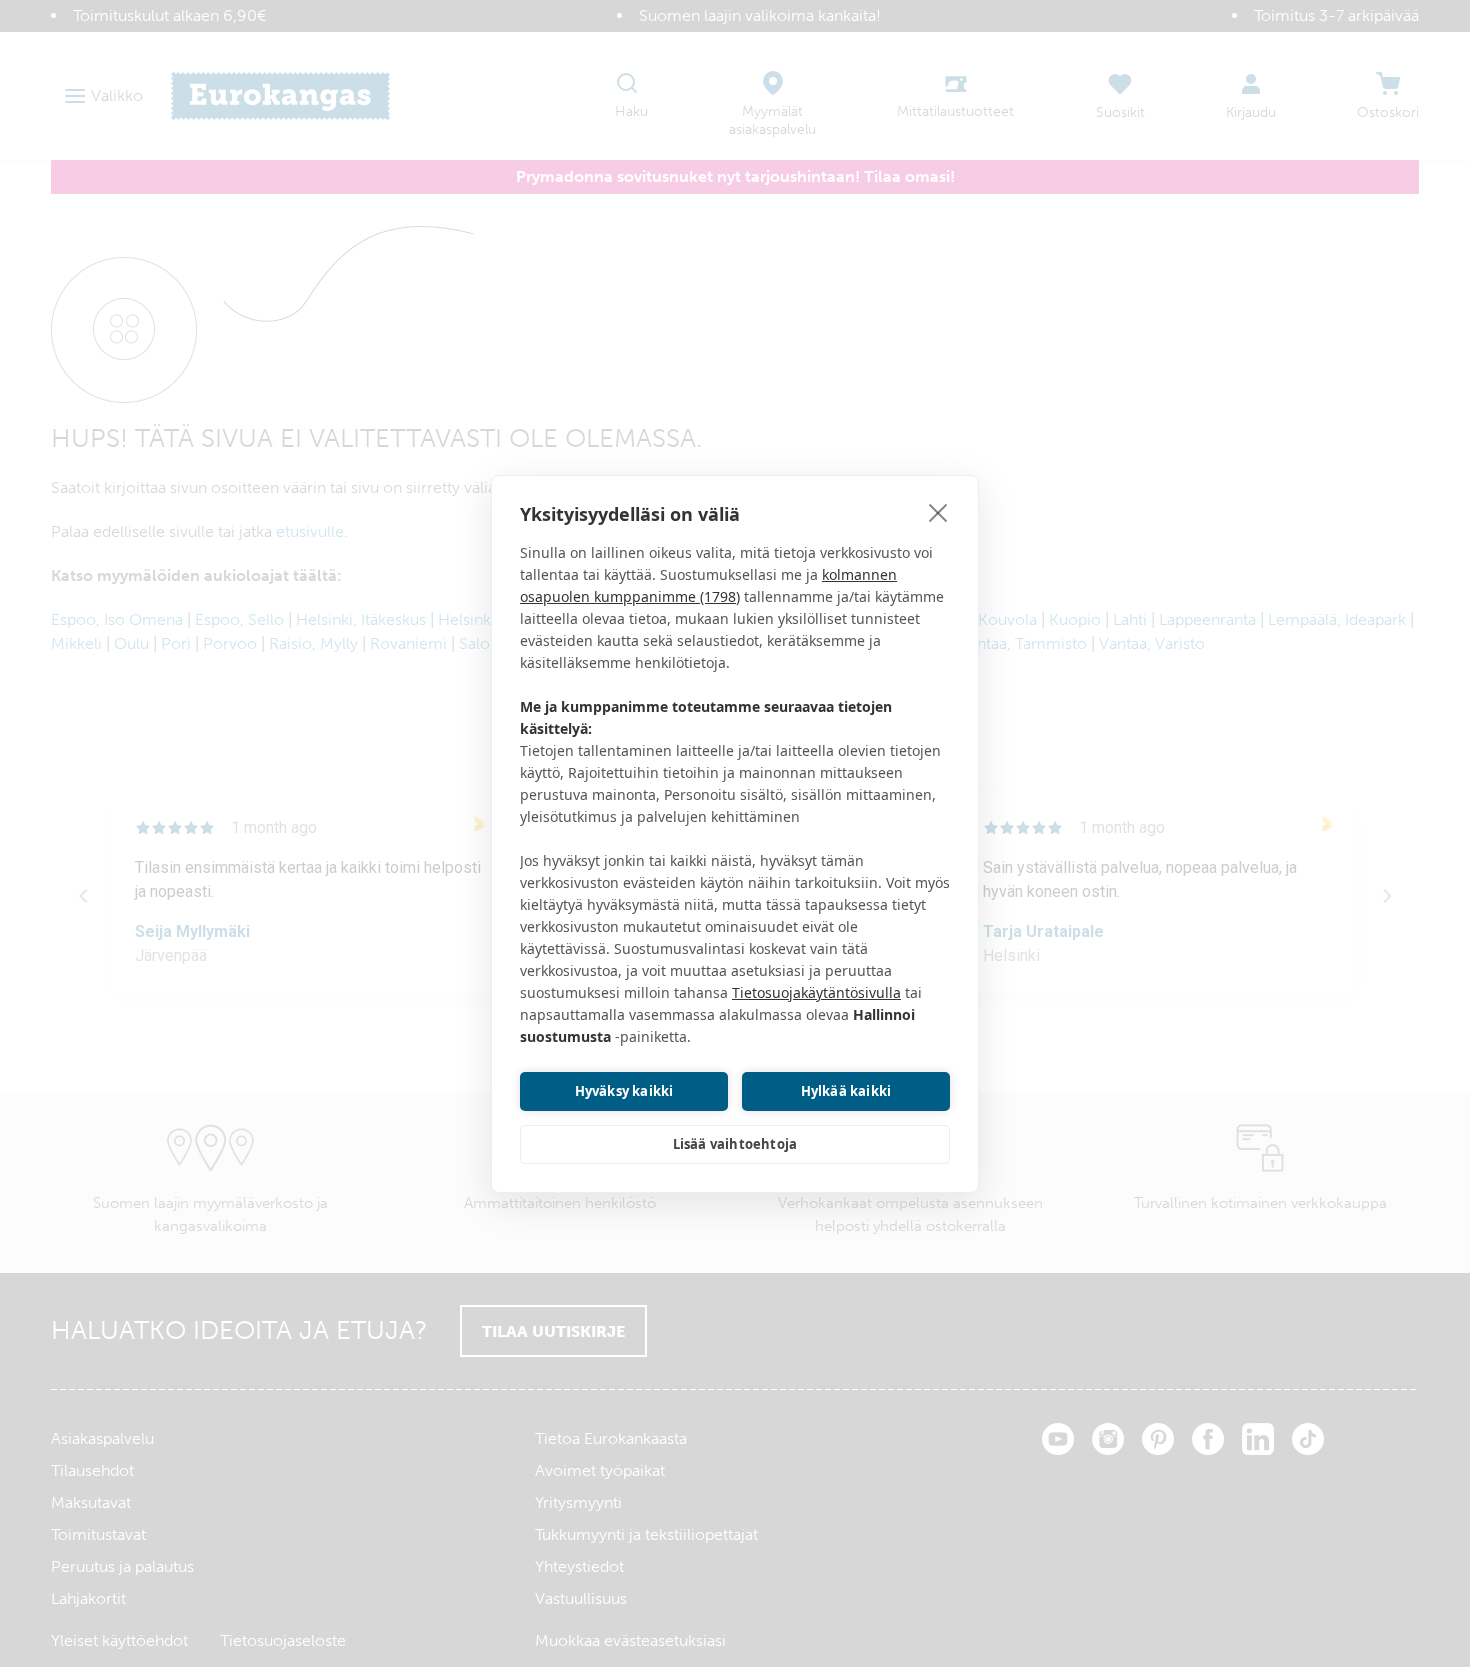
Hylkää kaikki (846, 1091)
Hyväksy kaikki (624, 1091)
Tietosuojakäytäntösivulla (816, 992)
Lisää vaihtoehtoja (735, 1144)
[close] (938, 512)
